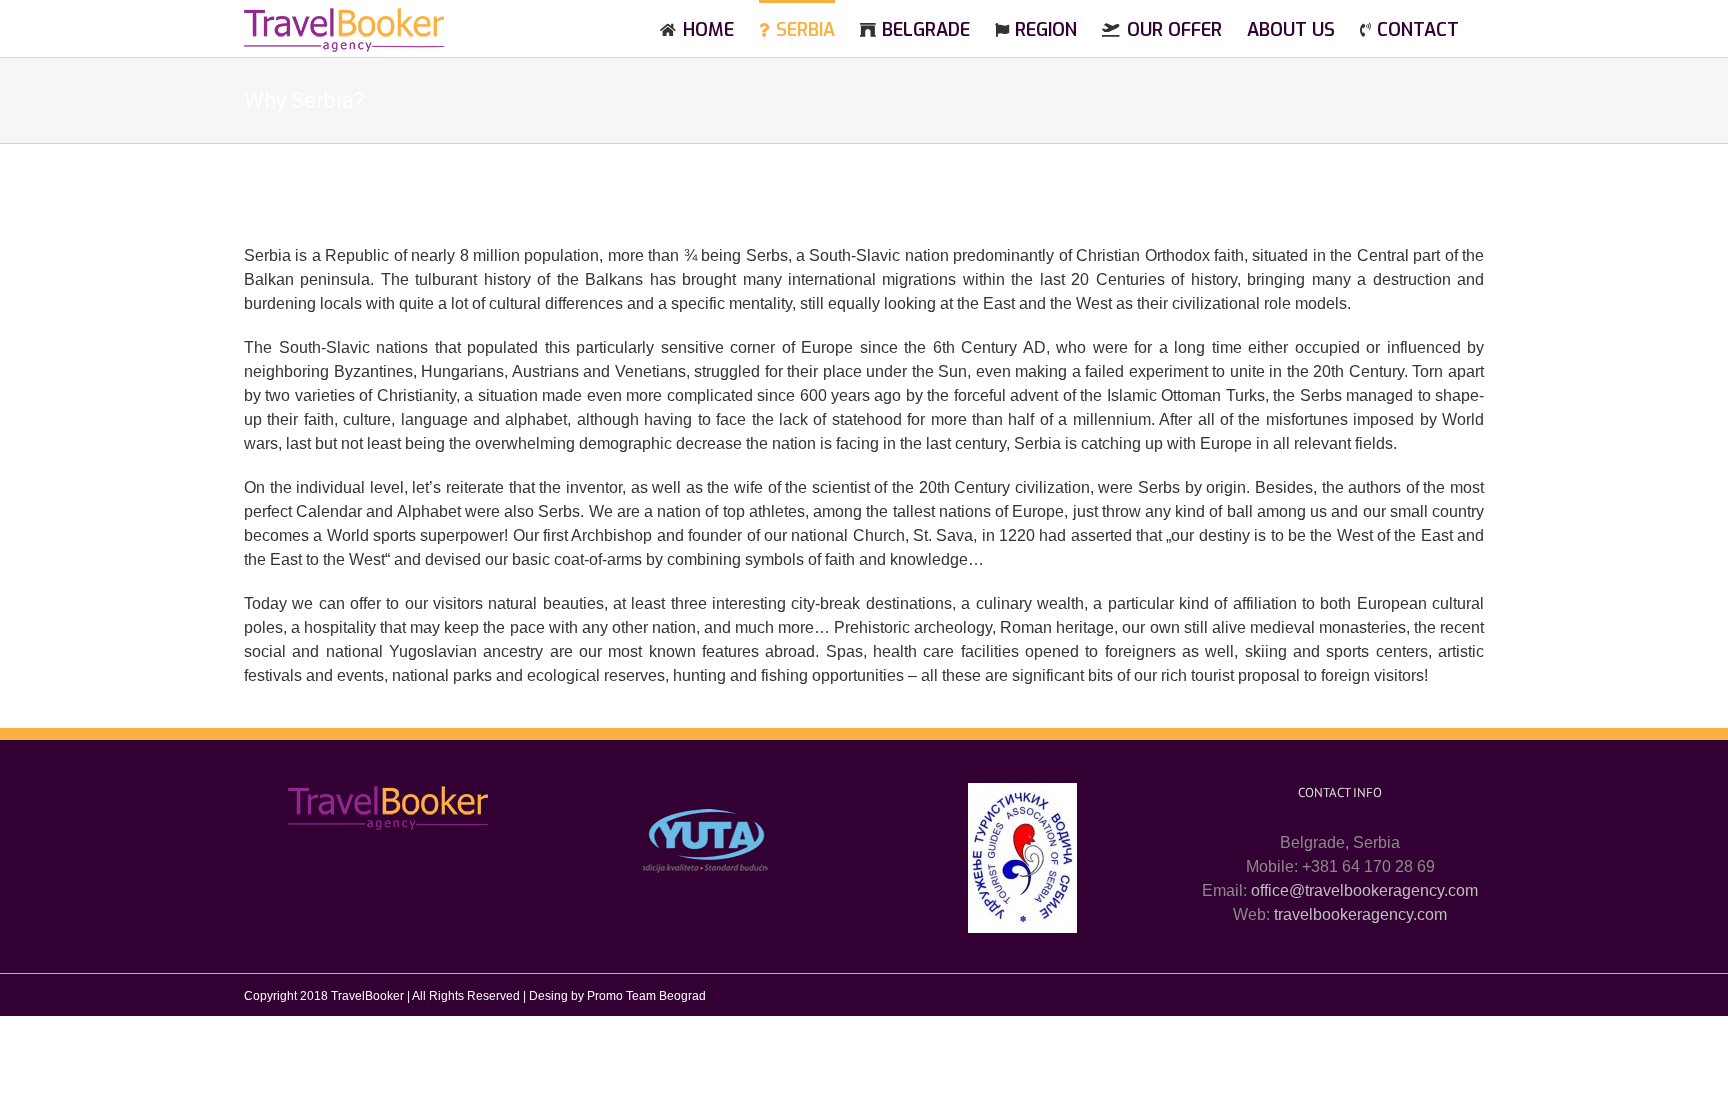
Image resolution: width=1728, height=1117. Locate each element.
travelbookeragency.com (1360, 914)
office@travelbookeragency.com (1364, 890)
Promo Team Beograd (646, 996)
